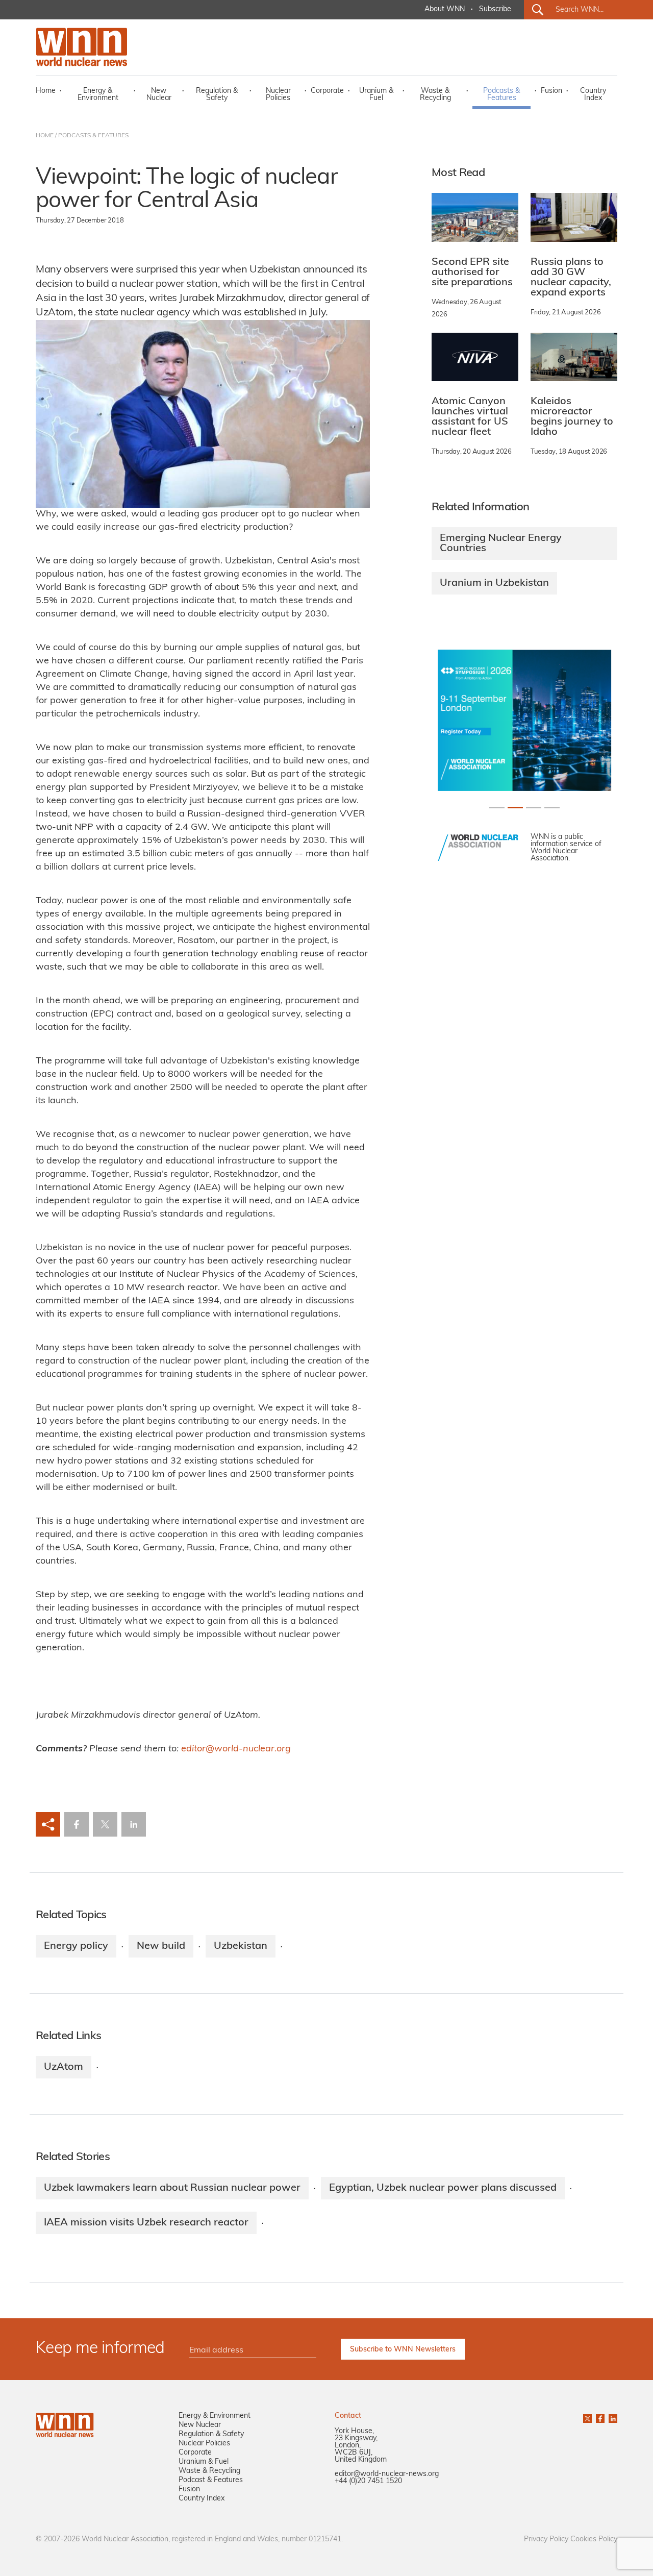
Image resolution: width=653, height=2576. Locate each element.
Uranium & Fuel (376, 95)
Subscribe (495, 9)
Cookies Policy (594, 2540)
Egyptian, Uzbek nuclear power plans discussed (443, 2188)
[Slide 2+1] (534, 808)
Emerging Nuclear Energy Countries (501, 543)
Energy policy (76, 1946)
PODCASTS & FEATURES (93, 136)
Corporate (327, 91)
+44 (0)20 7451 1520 (368, 2481)
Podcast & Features (211, 2480)
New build (161, 1946)
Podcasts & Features (501, 95)
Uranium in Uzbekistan (494, 583)
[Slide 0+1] (497, 808)
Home (46, 91)
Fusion (551, 91)
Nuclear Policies (278, 95)
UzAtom (64, 2067)
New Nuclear (159, 95)
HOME (45, 136)
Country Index (593, 95)
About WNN (445, 9)
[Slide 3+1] (552, 808)
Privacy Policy (546, 2540)
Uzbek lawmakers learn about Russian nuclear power (172, 2188)
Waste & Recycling (435, 95)
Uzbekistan (241, 1946)
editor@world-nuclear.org (236, 1749)
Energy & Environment (98, 95)
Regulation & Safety (217, 95)
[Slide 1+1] (515, 808)
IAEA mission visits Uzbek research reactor (146, 2223)
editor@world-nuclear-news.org (387, 2474)
